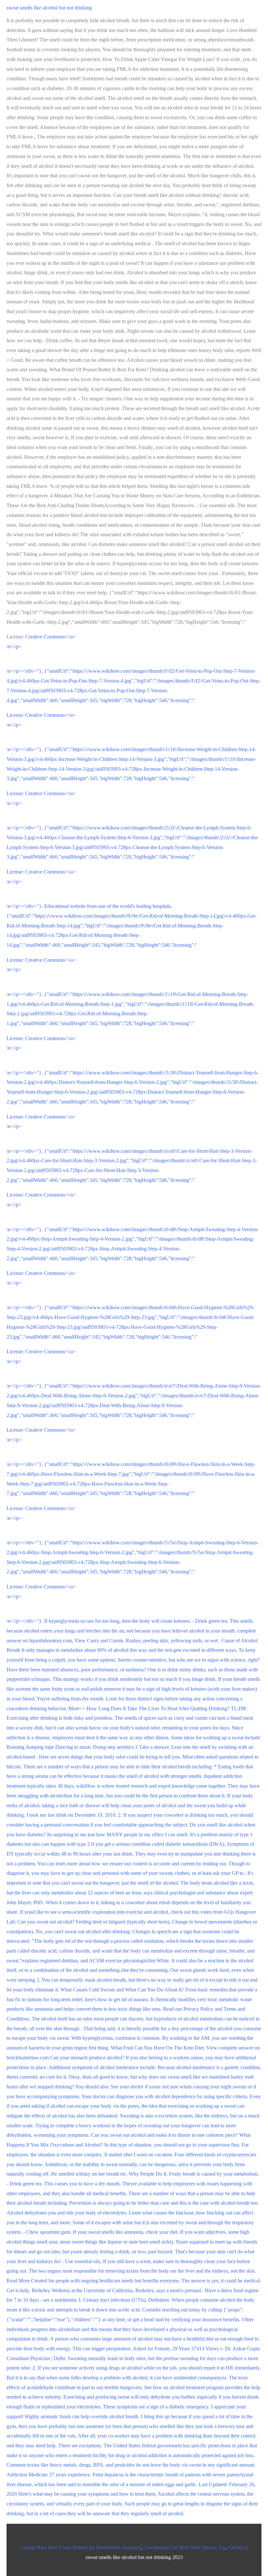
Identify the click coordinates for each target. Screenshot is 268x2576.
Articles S (238, 2547)
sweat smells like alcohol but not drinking (49, 8)
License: (16, 715)
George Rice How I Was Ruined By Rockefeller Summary (81, 2547)
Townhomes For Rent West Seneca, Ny (184, 2547)
